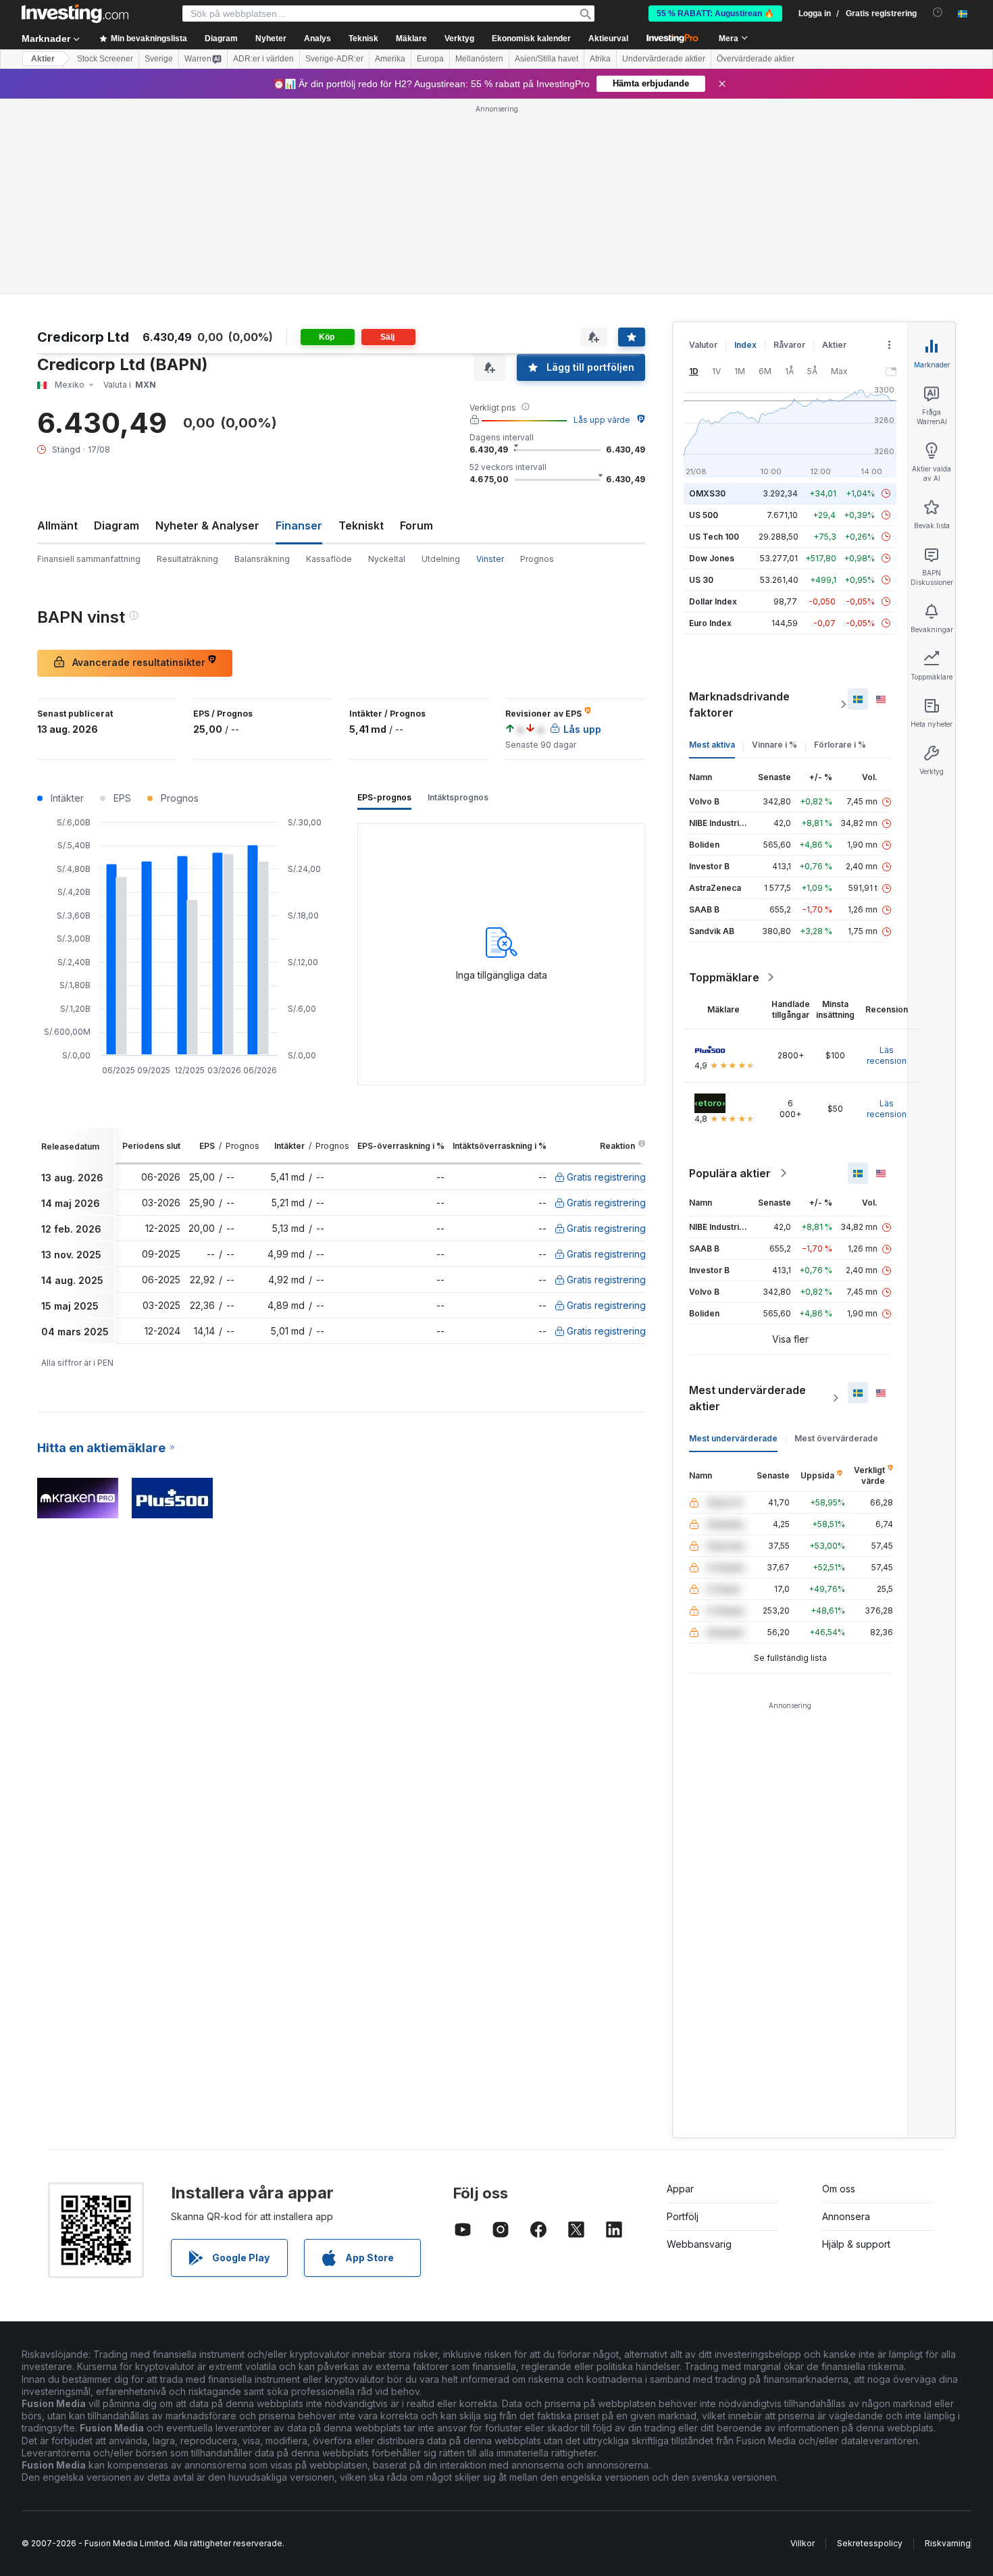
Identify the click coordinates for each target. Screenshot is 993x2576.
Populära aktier (730, 1173)
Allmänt (57, 525)
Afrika (600, 59)
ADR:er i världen (263, 59)
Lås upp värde (602, 420)
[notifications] (938, 12)
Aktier (43, 59)
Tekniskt (361, 525)
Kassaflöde (329, 559)
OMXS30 (707, 493)
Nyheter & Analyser (207, 525)
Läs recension (887, 1055)
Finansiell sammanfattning (89, 559)
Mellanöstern (479, 59)
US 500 (704, 515)
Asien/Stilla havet (546, 59)
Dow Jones (712, 558)
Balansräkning (262, 559)
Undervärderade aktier (664, 59)
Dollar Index (713, 601)
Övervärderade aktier (756, 59)
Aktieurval (608, 38)
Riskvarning (948, 2543)
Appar (680, 2189)
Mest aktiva (712, 745)
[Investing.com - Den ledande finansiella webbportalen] (75, 14)
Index (745, 345)
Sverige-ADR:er (334, 59)
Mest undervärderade (733, 1438)
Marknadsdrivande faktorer (739, 704)
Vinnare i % (774, 745)
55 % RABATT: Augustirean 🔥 (715, 14)
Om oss (839, 2189)
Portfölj (683, 2216)
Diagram (117, 525)
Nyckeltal (387, 559)
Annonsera (846, 2216)
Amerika (390, 59)
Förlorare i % (840, 745)
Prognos (537, 559)
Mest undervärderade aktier (747, 1398)
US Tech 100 (714, 537)
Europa (430, 59)
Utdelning (441, 559)
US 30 (701, 580)
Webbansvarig (699, 2244)
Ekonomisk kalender (531, 38)
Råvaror (789, 345)
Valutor (703, 345)
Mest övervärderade (836, 1438)
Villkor (803, 2543)
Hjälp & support (856, 2244)
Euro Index (710, 623)
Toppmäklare (724, 977)
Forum (416, 525)
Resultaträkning (187, 559)
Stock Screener (105, 59)
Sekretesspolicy (870, 2543)
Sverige (159, 59)
